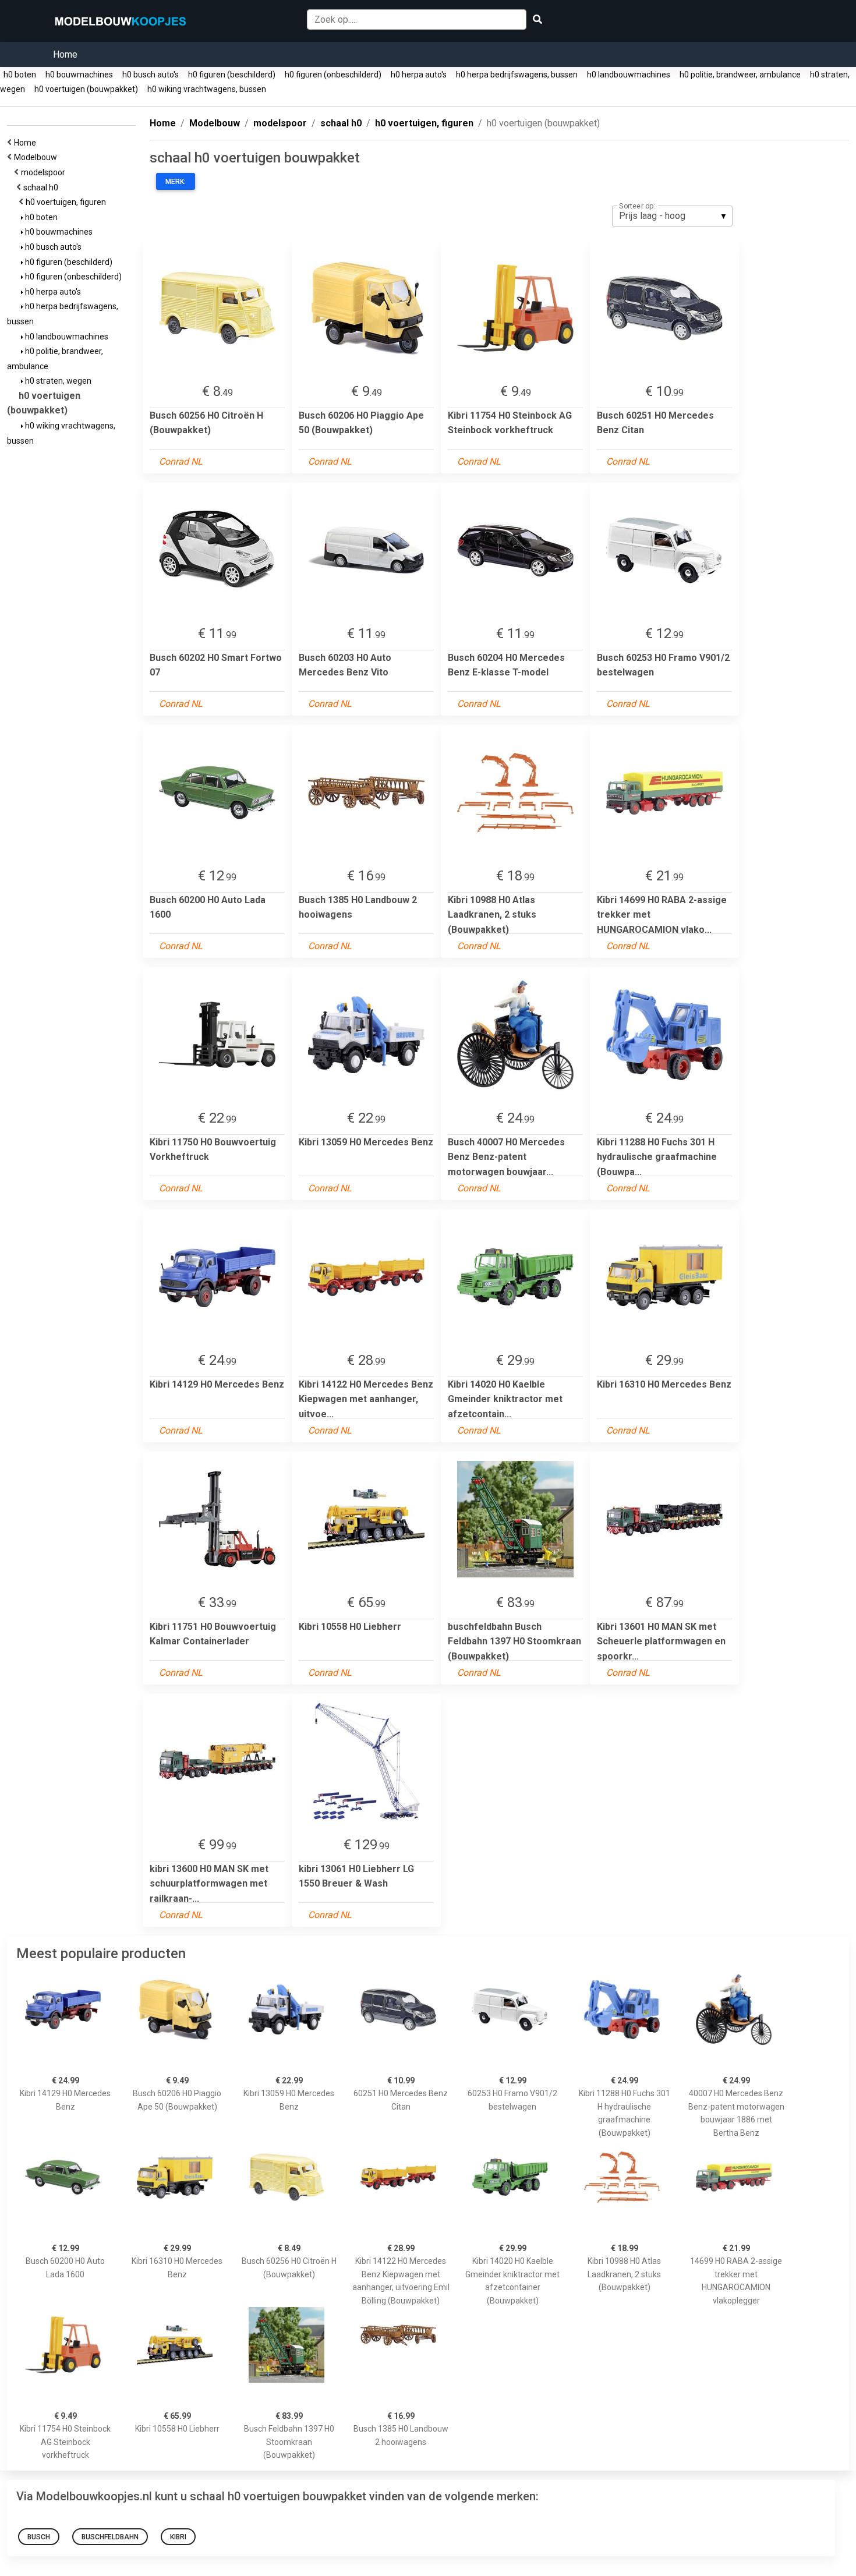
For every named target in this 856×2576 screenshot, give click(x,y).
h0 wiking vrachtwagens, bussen (207, 89)
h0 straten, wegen (57, 381)
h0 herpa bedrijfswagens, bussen (517, 75)
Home (65, 54)
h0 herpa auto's (419, 75)
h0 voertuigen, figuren (68, 202)
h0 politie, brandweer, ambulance (740, 75)
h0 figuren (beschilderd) (232, 75)
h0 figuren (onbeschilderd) (333, 75)
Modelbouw (37, 157)
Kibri (178, 2537)
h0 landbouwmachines (629, 75)
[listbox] (672, 216)
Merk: (176, 182)
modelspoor (45, 172)
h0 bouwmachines (79, 75)
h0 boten (20, 75)
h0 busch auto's (151, 75)
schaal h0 (43, 187)
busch (39, 2537)
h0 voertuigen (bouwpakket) (86, 89)
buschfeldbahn (110, 2537)
